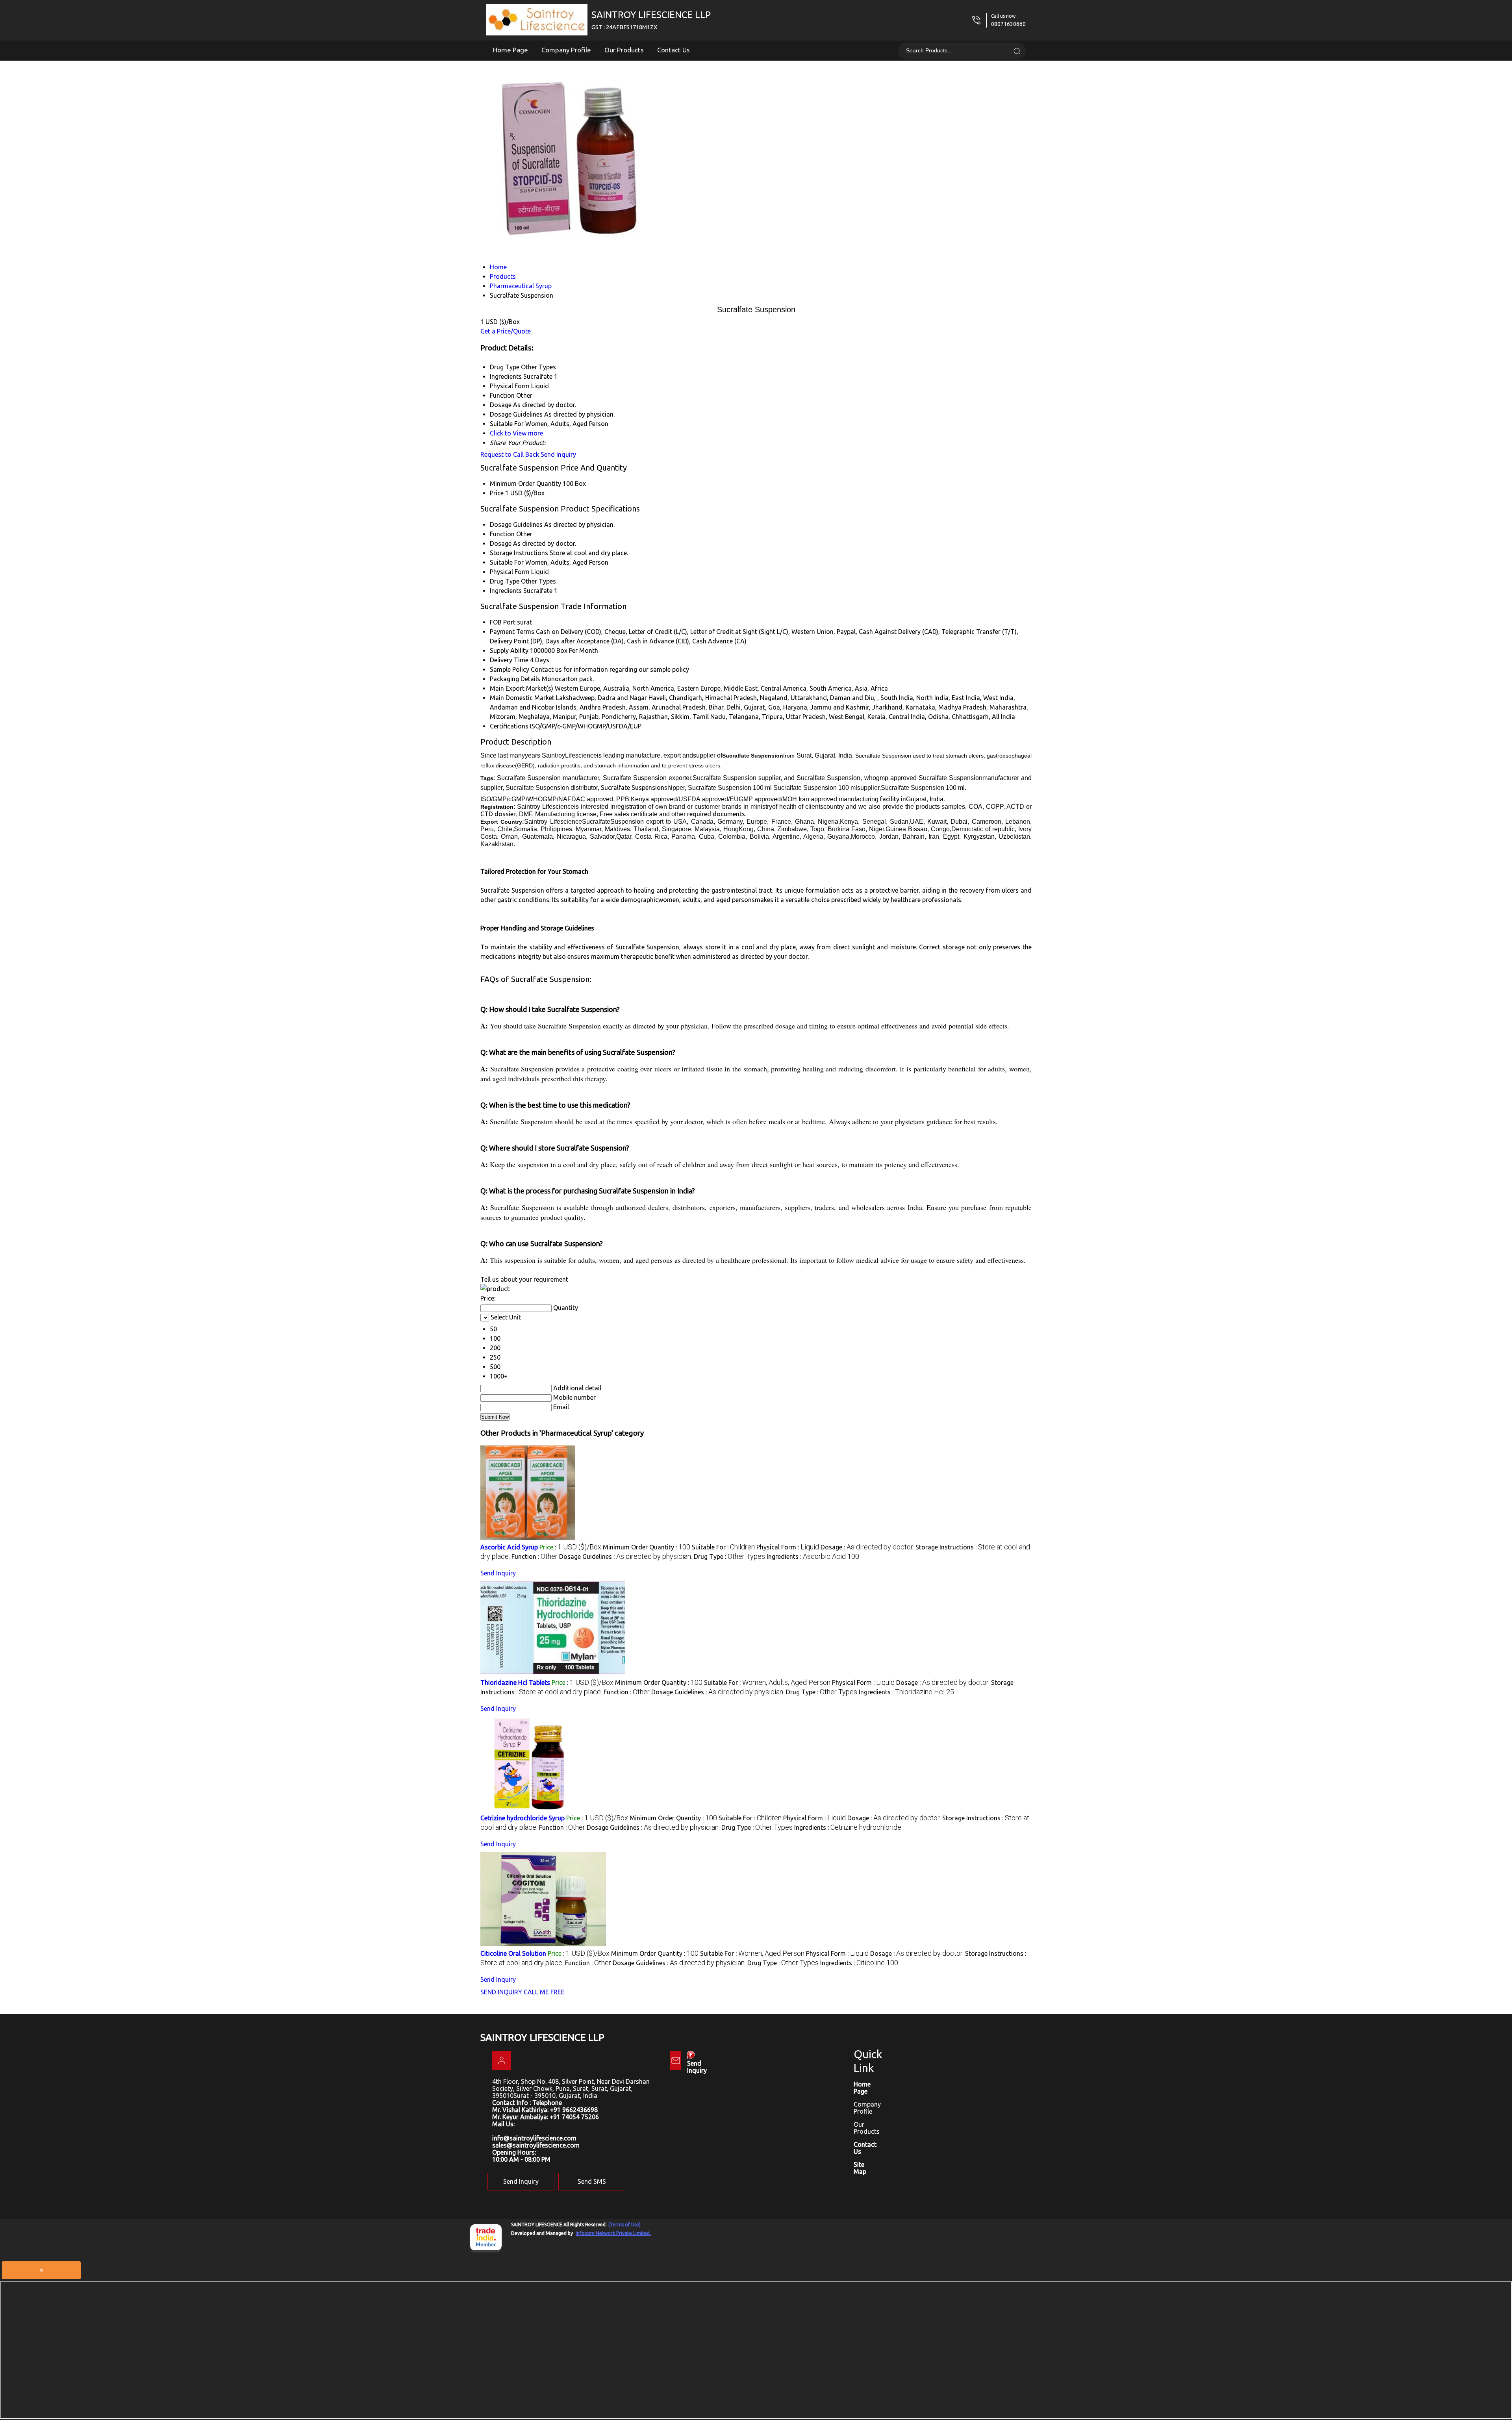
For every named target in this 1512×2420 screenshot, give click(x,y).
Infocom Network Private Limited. (613, 2233)
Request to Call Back (510, 454)
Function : (535, 1557)
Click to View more (516, 433)
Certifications (509, 726)
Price (497, 493)
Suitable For (507, 562)
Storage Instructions (519, 553)
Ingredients (506, 591)
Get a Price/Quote (506, 331)
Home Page (510, 50)
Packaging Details (515, 679)
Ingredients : (813, 1557)
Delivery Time (509, 660)
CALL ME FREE (544, 1992)
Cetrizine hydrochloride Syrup (523, 1818)
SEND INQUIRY (501, 1992)
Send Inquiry (558, 454)
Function (502, 534)
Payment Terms (512, 632)
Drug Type (505, 581)
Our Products (624, 50)
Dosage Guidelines (516, 524)
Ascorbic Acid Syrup (509, 1547)
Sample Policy (510, 669)
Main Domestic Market (522, 698)
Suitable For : (723, 1547)
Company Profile (566, 50)
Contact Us (674, 50)
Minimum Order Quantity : (647, 1547)
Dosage (501, 543)
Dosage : (867, 1547)
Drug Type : (729, 1557)
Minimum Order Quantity (525, 484)
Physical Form (510, 572)
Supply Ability (509, 650)
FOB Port (503, 622)
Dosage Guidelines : (626, 1557)
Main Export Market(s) (522, 688)
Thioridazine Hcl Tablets (515, 1683)
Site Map (860, 2168)
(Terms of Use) (624, 2225)
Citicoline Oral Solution (513, 1953)
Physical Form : (788, 1547)
